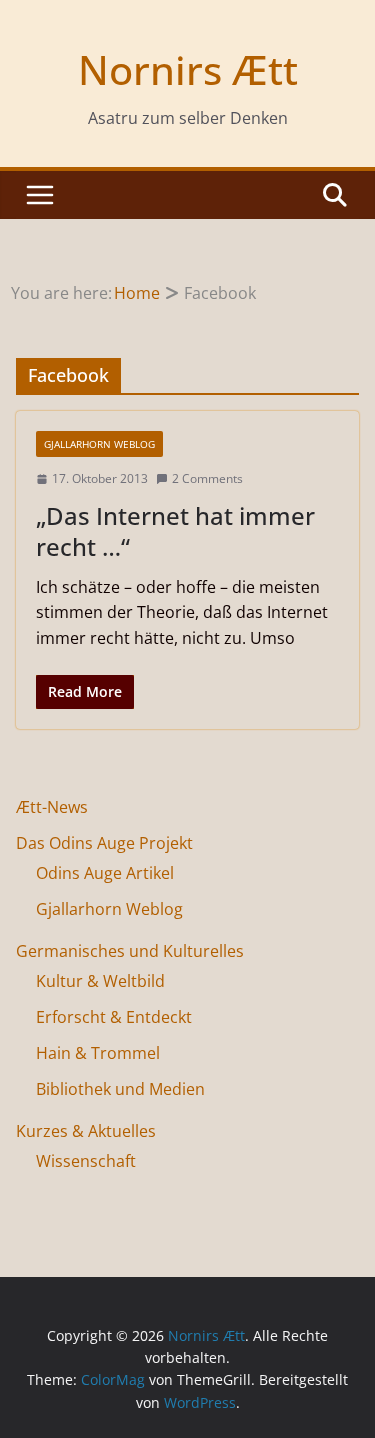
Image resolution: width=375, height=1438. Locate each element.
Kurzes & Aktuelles (86, 1131)
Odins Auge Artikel (105, 873)
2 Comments (207, 478)
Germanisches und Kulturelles (130, 951)
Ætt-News (52, 807)
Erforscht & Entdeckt (114, 1017)
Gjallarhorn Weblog (99, 444)
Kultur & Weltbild (100, 981)
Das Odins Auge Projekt (104, 843)
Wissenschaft (86, 1161)
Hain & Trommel (98, 1053)
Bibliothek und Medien (120, 1089)
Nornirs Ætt (188, 69)
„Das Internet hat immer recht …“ (175, 531)
